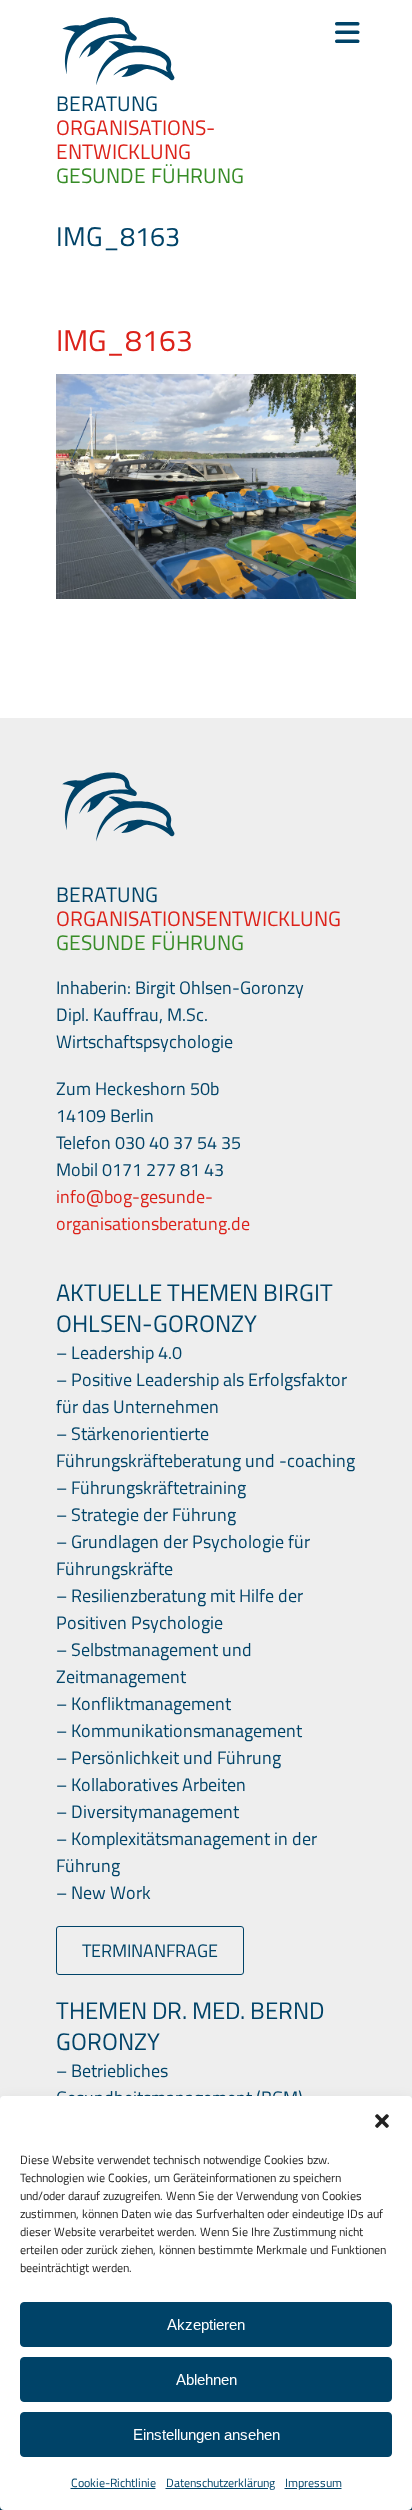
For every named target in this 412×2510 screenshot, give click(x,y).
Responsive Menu (345, 33)
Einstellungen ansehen (206, 2434)
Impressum (313, 2482)
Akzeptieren (206, 2324)
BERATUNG (107, 103)
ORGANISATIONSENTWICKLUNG (198, 918)
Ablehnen (206, 2379)
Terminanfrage (150, 1950)
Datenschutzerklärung (220, 2482)
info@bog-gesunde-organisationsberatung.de (153, 1210)
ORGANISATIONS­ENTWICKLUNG (135, 139)
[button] (382, 2121)
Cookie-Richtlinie (113, 2482)
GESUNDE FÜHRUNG (150, 175)
